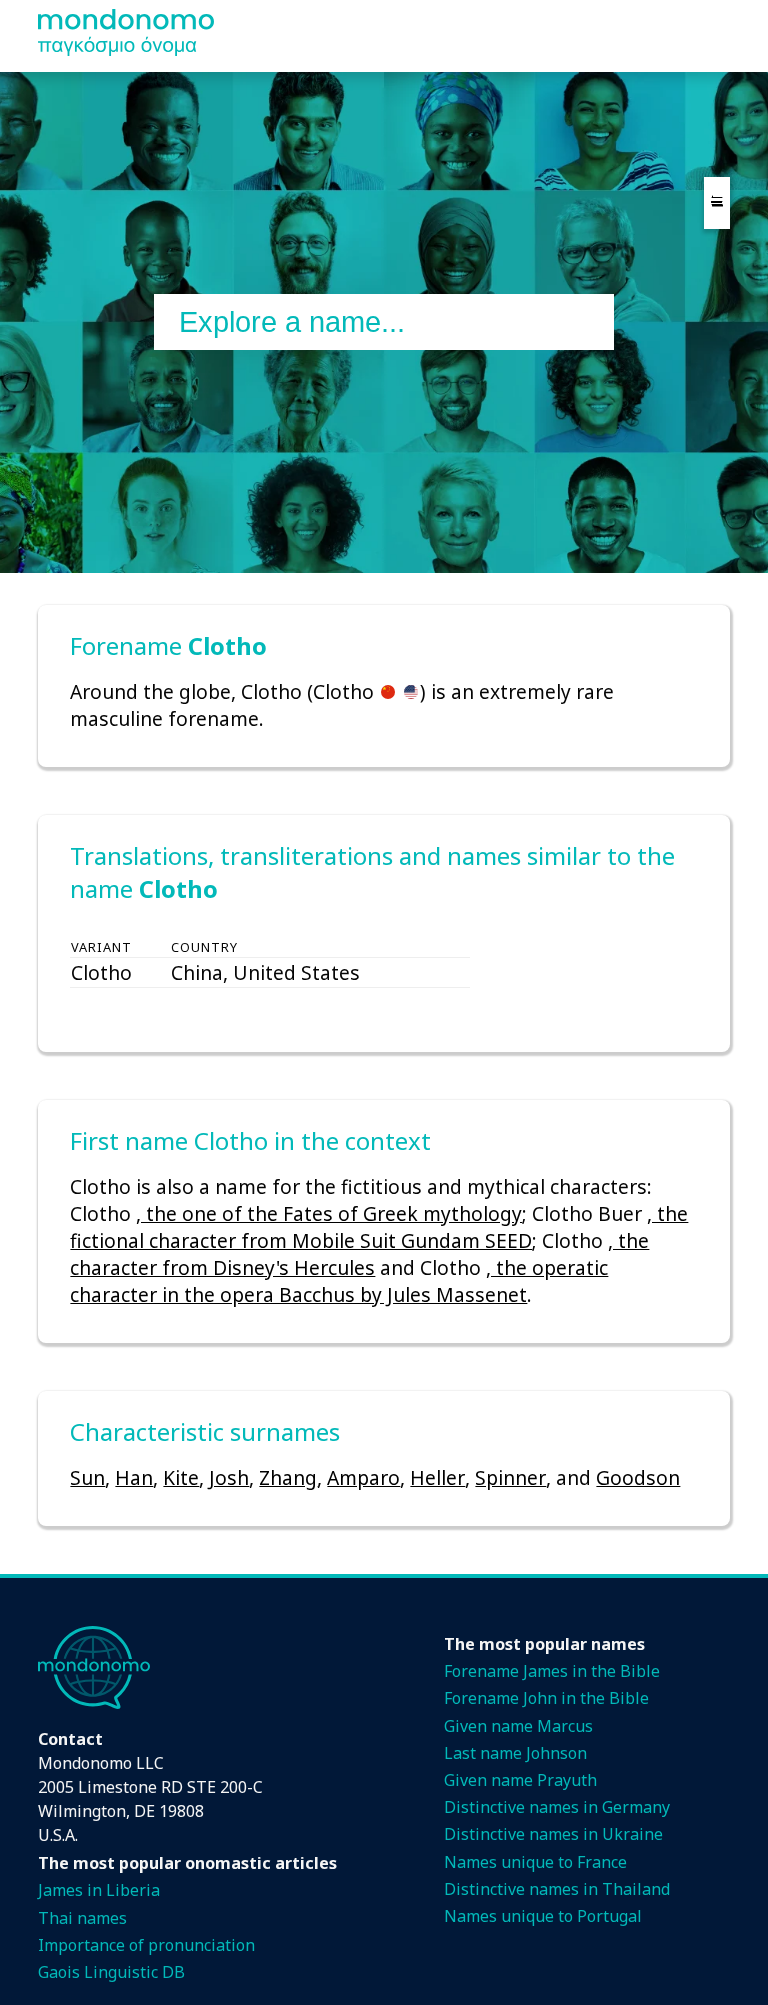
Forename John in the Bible (546, 1698)
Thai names (82, 1918)
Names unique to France (535, 1862)
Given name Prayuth (520, 1780)
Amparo (363, 1477)
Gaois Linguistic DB (111, 1972)
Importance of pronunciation (146, 1945)
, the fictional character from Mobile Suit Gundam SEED (379, 1227)
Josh (229, 1477)
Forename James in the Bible (552, 1671)
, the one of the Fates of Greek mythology (329, 1213)
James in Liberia (99, 1890)
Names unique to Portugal (543, 1916)
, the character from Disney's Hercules (359, 1254)
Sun (87, 1477)
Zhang (288, 1477)
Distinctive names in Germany (557, 1807)
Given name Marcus (518, 1726)
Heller (437, 1477)
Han (134, 1477)
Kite (181, 1477)
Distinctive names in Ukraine (553, 1834)
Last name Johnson (515, 1753)
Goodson (638, 1477)
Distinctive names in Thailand (557, 1889)
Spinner (510, 1477)
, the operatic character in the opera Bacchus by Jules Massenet (339, 1281)
